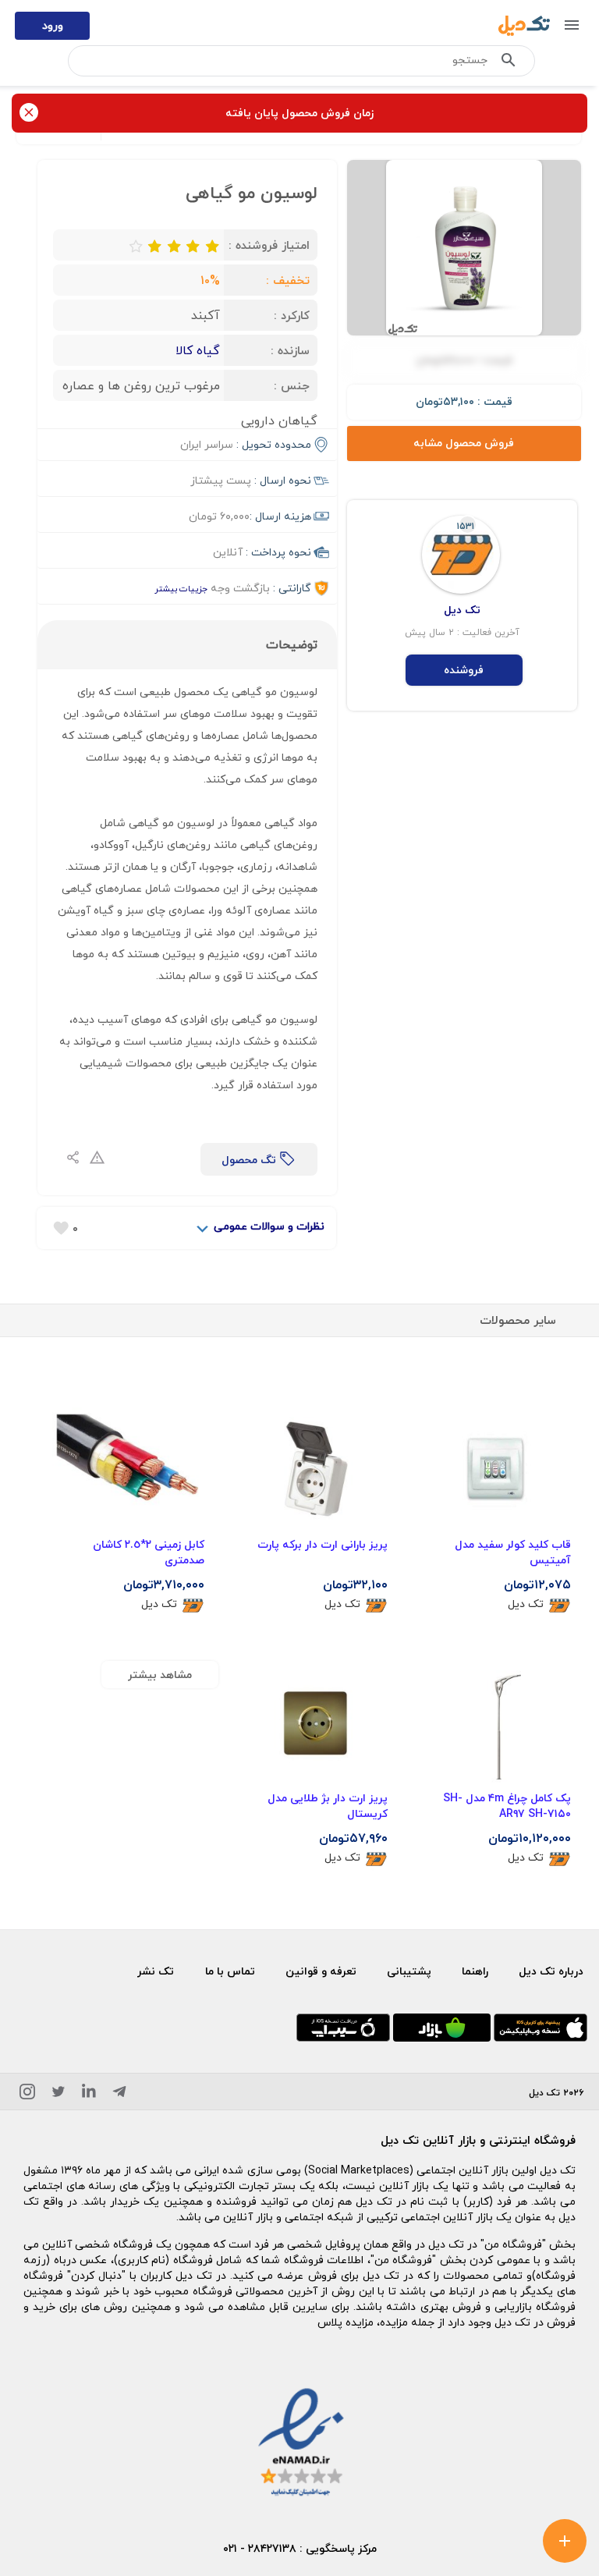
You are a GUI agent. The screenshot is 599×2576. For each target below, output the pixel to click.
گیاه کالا (198, 350)
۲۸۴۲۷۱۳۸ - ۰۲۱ (260, 2548)
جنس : (292, 385)
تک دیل (526, 1604)
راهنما (475, 1971)
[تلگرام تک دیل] (119, 2094)
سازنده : (290, 350)
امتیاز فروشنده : (269, 245)
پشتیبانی (409, 1971)
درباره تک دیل (551, 1971)
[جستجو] (509, 63)
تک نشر (156, 1971)
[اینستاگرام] (27, 2094)
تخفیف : (288, 280)
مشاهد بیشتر (160, 1675)
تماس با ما (230, 1971)
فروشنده (464, 670)
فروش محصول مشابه (464, 443)
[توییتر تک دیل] (58, 2094)
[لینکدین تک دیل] (89, 2094)
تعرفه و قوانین (321, 1971)
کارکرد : (292, 315)
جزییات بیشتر (181, 589)
